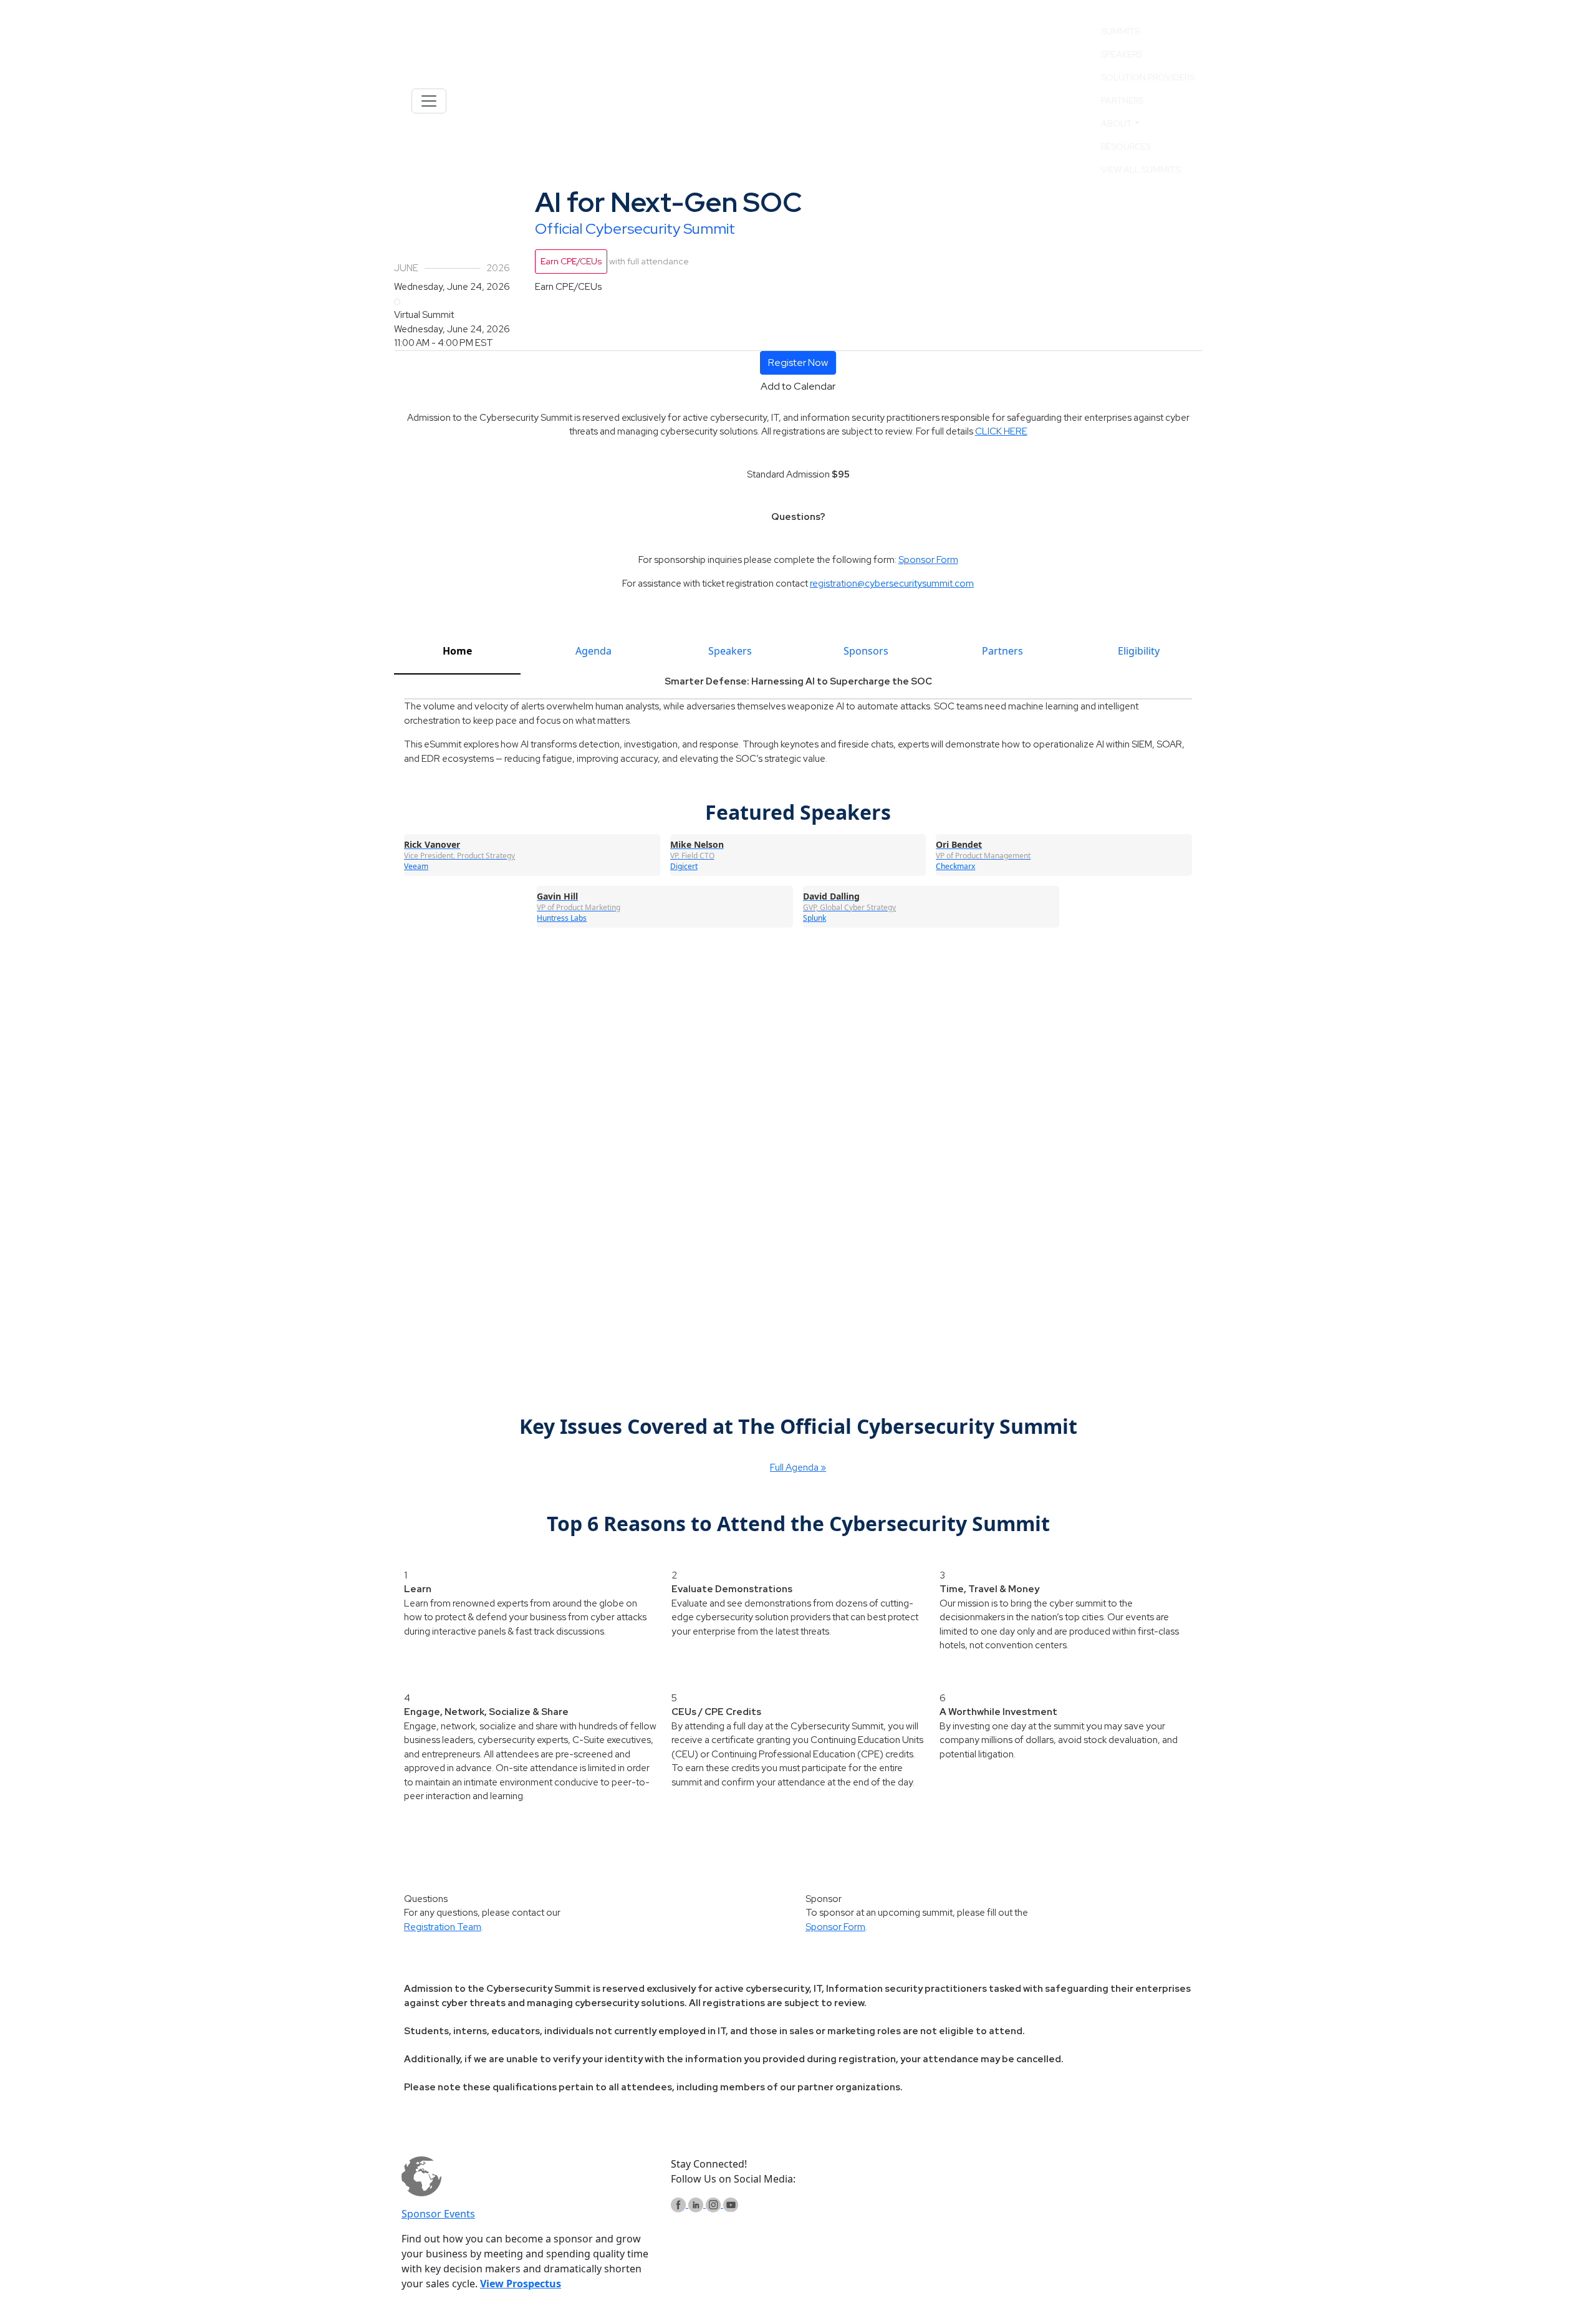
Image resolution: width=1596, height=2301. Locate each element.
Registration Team (443, 1927)
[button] (798, 363)
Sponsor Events (438, 2214)
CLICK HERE (1001, 431)
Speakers (1122, 54)
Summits (1120, 31)
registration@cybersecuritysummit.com (892, 584)
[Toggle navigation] (429, 101)
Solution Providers (1148, 77)
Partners (1122, 100)
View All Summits (1141, 170)
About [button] (1117, 123)
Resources (1126, 147)
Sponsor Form (928, 560)
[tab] (457, 656)
